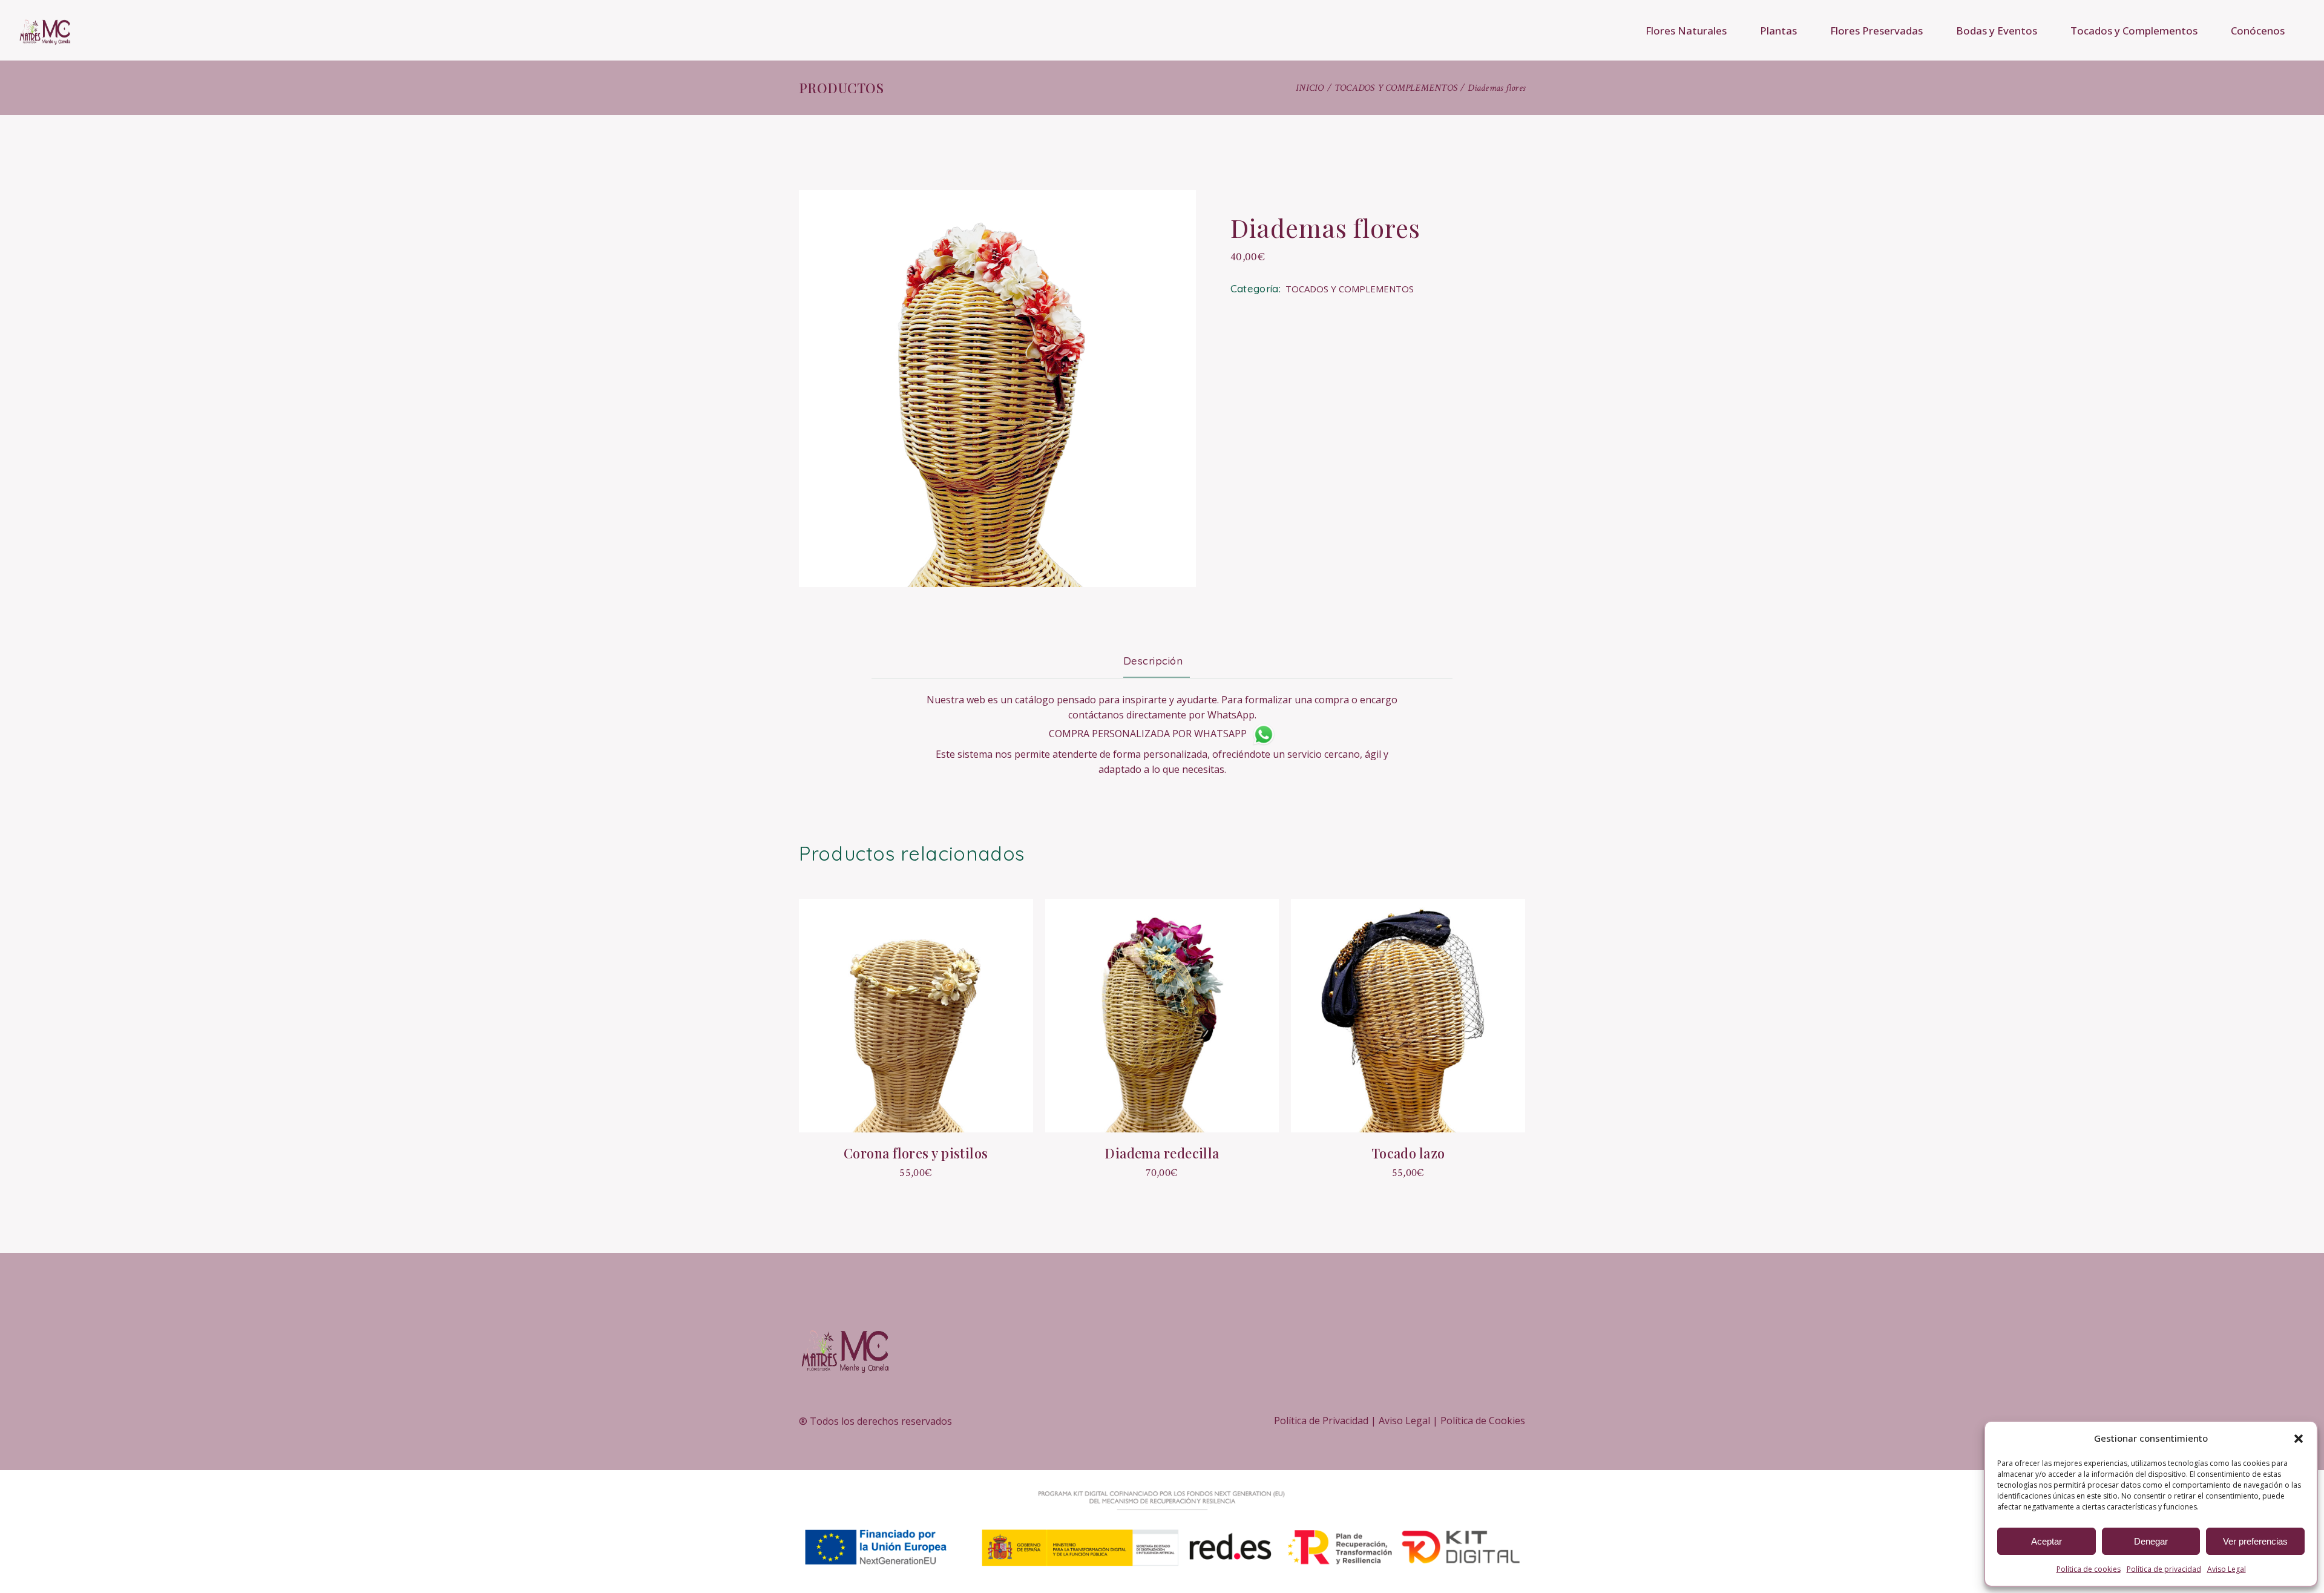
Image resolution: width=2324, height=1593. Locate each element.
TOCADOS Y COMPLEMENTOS (1350, 289)
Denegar (2151, 1541)
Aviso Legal (2227, 1569)
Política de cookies (2089, 1569)
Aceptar (2047, 1541)
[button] (2299, 1439)
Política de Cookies (1483, 1421)
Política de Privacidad (1321, 1421)
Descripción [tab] (1153, 661)
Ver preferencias (2255, 1541)
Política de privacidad (2164, 1569)
